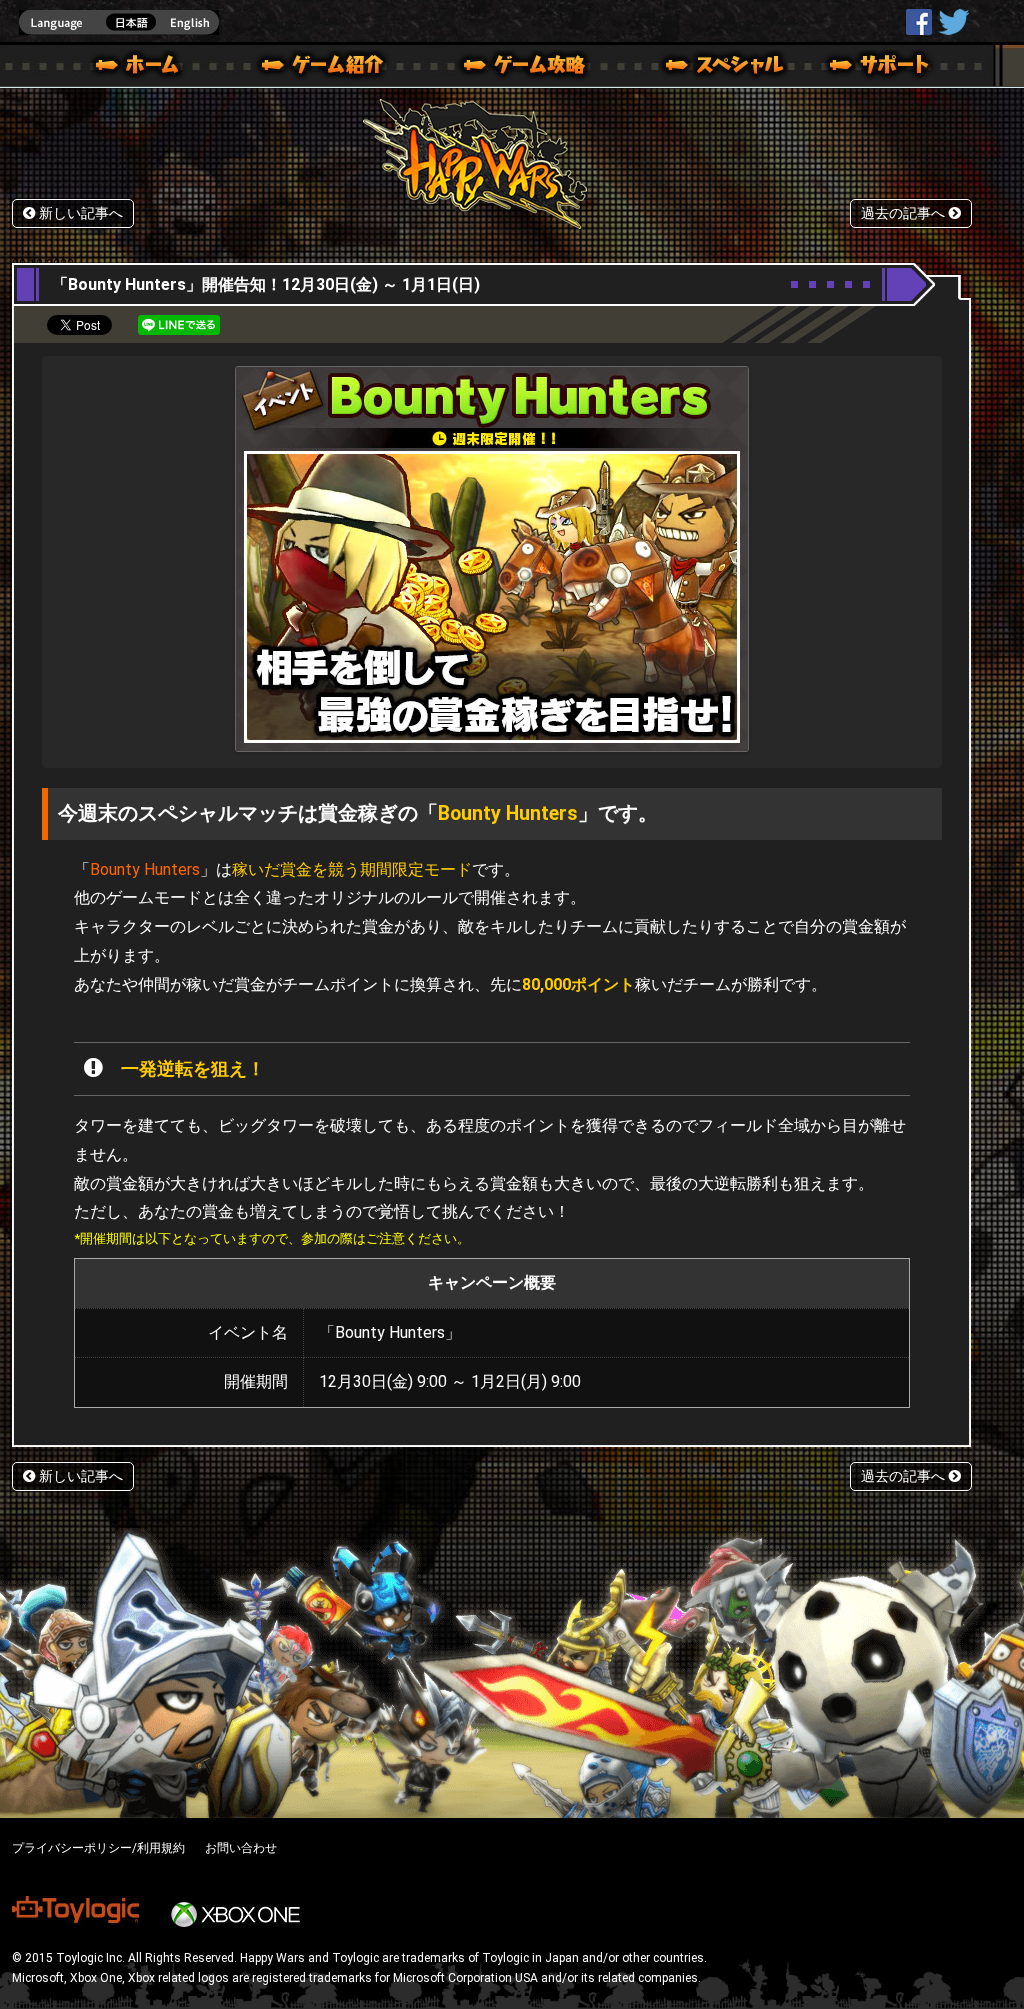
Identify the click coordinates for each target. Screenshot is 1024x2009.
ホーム (145, 68)
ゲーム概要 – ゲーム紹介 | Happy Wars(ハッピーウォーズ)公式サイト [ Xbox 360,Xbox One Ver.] (329, 68)
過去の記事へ (905, 213)
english (119, 22)
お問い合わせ (241, 1848)
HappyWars (919, 22)
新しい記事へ (79, 213)
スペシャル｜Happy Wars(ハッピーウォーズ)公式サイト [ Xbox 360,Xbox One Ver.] (697, 68)
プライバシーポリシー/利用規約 (98, 1848)
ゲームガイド (513, 68)
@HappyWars (953, 22)
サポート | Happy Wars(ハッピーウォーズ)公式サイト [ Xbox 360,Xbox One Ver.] (881, 68)
